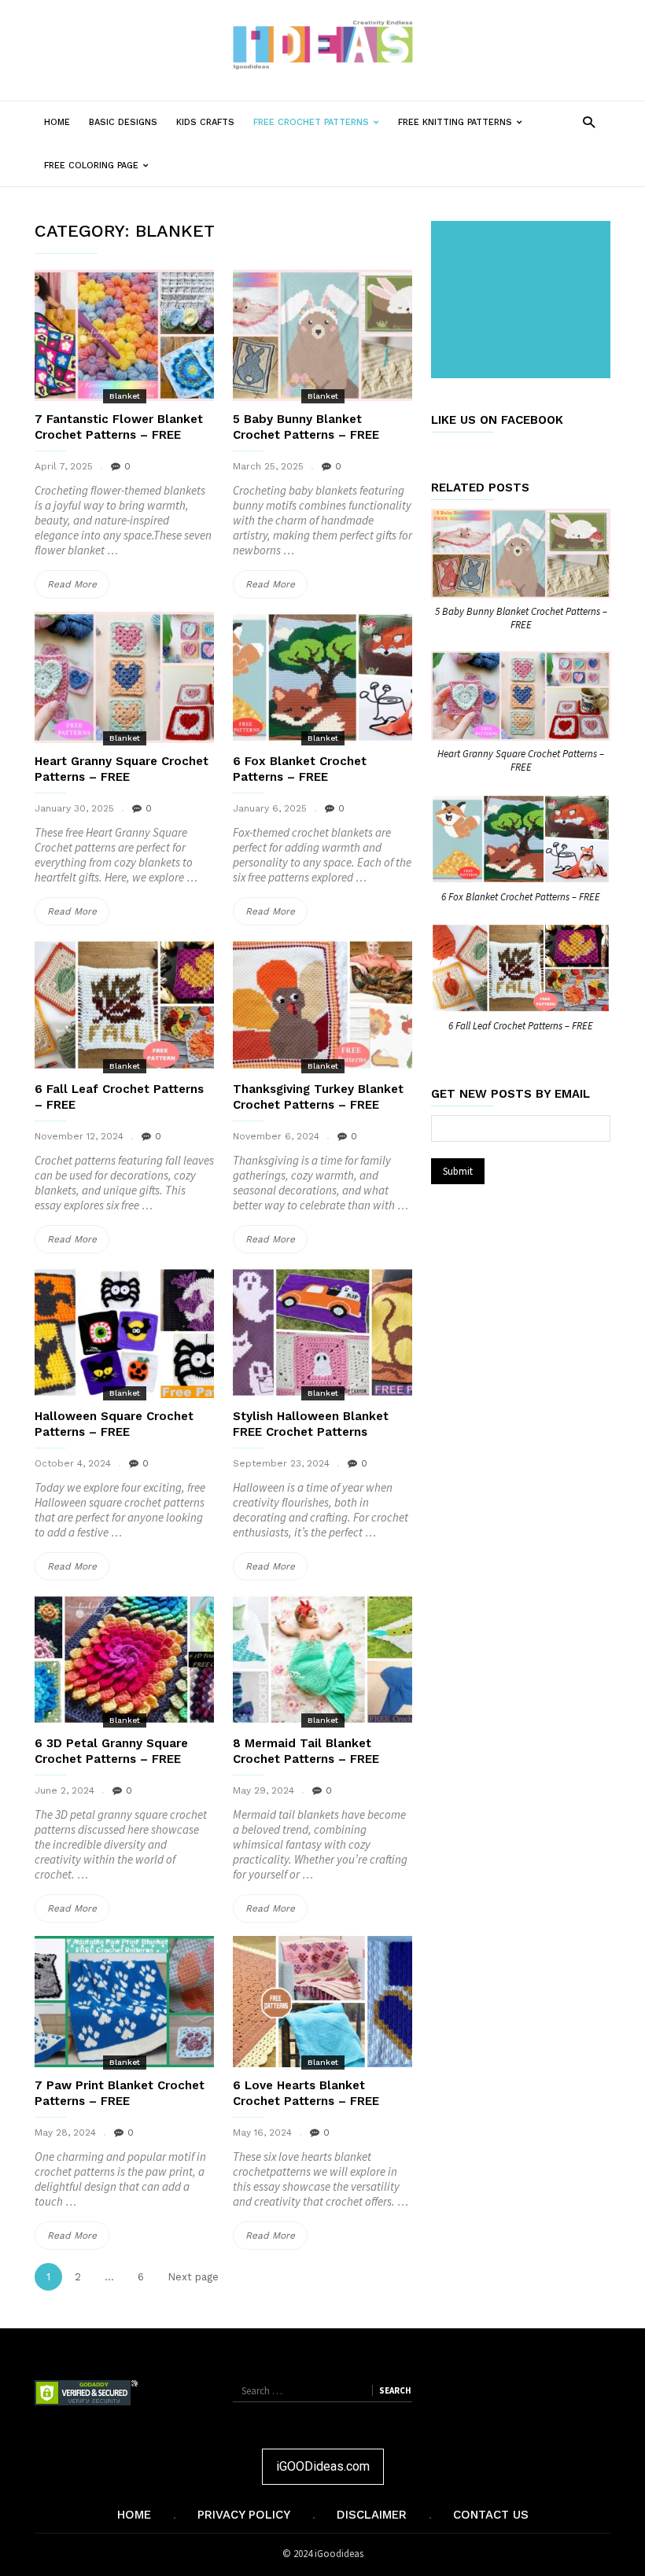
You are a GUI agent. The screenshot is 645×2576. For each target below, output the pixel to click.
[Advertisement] (524, 301)
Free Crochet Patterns (321, 130)
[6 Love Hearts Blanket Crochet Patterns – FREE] (322, 2002)
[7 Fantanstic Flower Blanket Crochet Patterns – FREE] (124, 335)
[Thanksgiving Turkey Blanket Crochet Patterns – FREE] (322, 1005)
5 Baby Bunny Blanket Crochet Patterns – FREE (521, 618)
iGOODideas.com (323, 2466)
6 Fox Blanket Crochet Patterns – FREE (521, 897)
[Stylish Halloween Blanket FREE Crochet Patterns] (322, 1332)
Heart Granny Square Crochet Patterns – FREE (521, 760)
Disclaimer (372, 2515)
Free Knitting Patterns (465, 130)
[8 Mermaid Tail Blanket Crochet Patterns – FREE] (322, 1660)
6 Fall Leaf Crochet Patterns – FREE (521, 1026)
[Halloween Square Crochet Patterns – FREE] (124, 1332)
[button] (589, 121)
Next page (193, 2277)
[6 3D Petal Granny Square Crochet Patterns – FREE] (124, 1660)
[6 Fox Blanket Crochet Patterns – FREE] (322, 677)
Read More (78, 588)
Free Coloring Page (101, 173)
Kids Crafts (205, 122)
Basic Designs (123, 122)
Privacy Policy (244, 2515)
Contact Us (491, 2515)
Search (395, 2390)
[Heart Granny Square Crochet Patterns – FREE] (124, 677)
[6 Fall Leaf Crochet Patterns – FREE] (124, 1005)
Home (57, 122)
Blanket (125, 396)
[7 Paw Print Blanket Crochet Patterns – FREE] (124, 2002)
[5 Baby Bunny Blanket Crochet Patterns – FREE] (322, 335)
